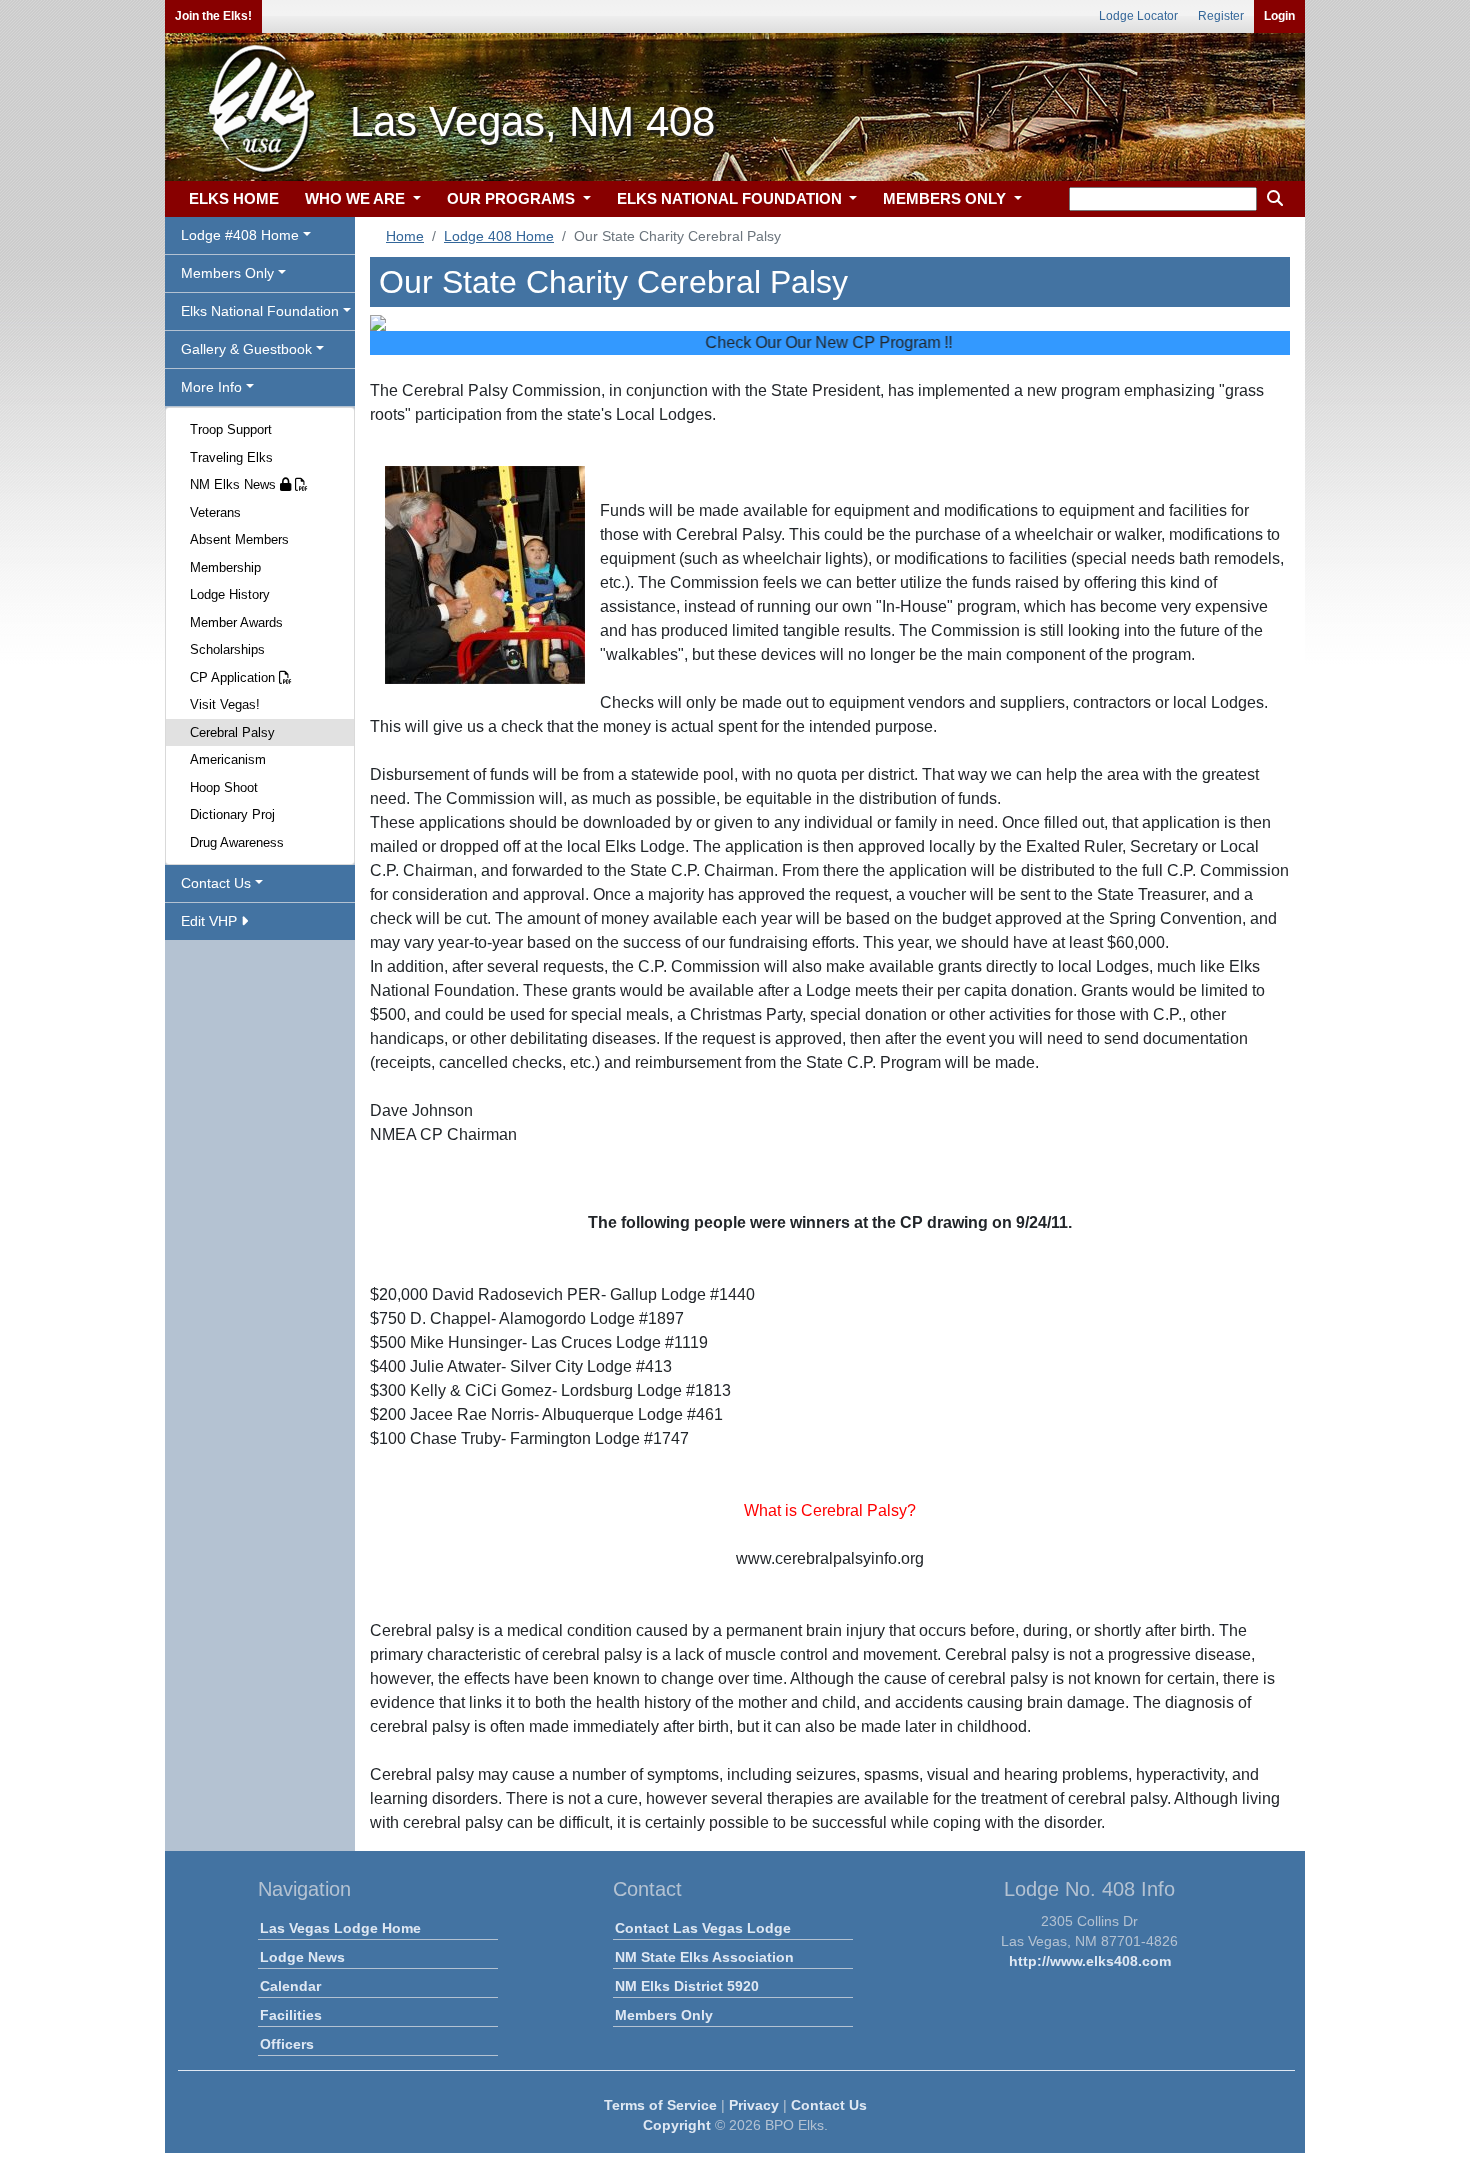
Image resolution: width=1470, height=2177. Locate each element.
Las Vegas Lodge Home (340, 1928)
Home (405, 236)
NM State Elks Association (704, 1957)
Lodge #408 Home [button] (240, 235)
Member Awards (236, 622)
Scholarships (227, 649)
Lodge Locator (1138, 16)
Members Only (664, 2015)
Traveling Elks (231, 457)
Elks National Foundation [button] (260, 311)
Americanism (228, 759)
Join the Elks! (213, 16)
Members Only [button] (227, 273)
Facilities (291, 2015)
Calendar (290, 1986)
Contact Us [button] (216, 883)
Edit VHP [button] (211, 921)
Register (1221, 16)
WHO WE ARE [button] (357, 198)
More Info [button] (211, 387)
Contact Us (829, 2105)
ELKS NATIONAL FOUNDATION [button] (731, 198)
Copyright (677, 2125)
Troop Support (231, 429)
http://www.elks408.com (1090, 1961)
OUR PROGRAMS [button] (513, 198)
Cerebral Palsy (232, 732)
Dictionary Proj (232, 814)
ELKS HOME (234, 198)
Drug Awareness (237, 842)
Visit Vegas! (225, 704)
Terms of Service (660, 2105)
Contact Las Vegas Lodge (703, 1928)
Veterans (215, 512)
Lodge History (230, 594)
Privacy (754, 2105)
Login (1279, 16)
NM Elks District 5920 (687, 1986)
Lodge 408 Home (499, 236)
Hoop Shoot (224, 787)
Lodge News (302, 1957)
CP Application (234, 677)
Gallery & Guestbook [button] (246, 349)
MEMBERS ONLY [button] (946, 198)
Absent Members (239, 539)
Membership (225, 567)
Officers (287, 2044)
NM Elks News (235, 484)
